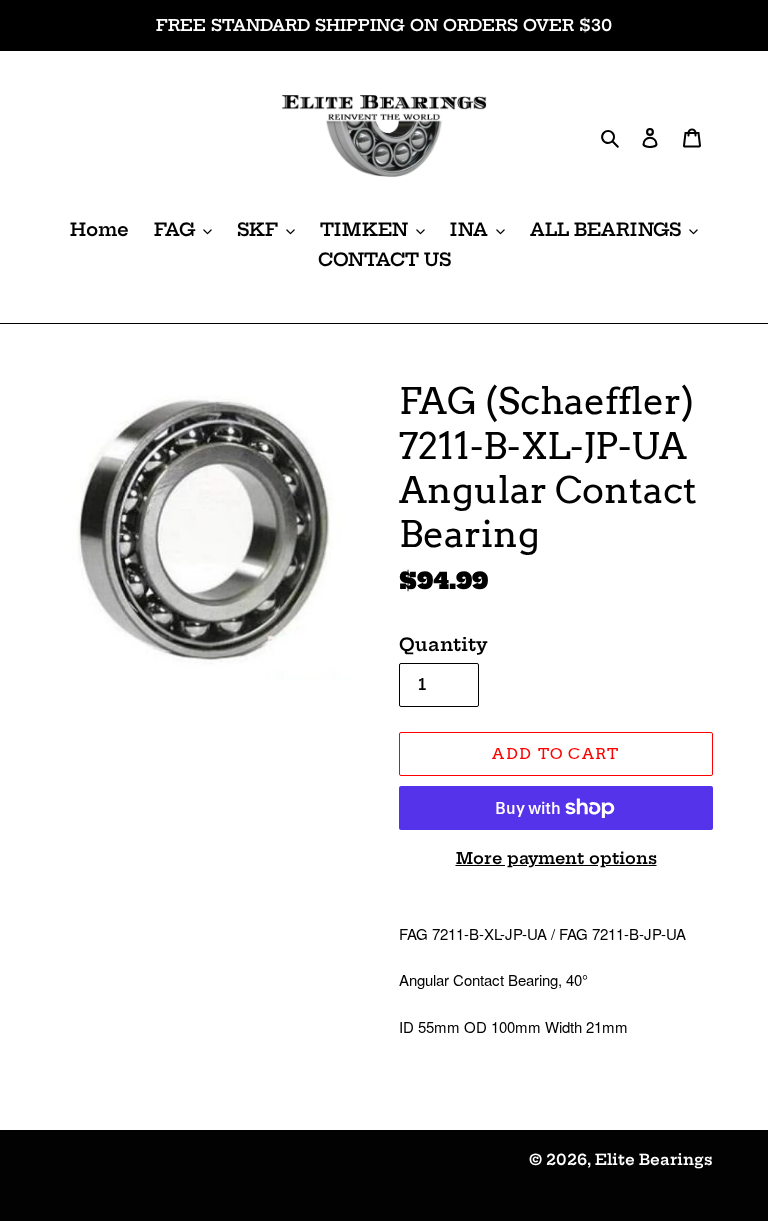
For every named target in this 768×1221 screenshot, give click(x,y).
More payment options (556, 858)
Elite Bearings (654, 1159)
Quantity (443, 644)
